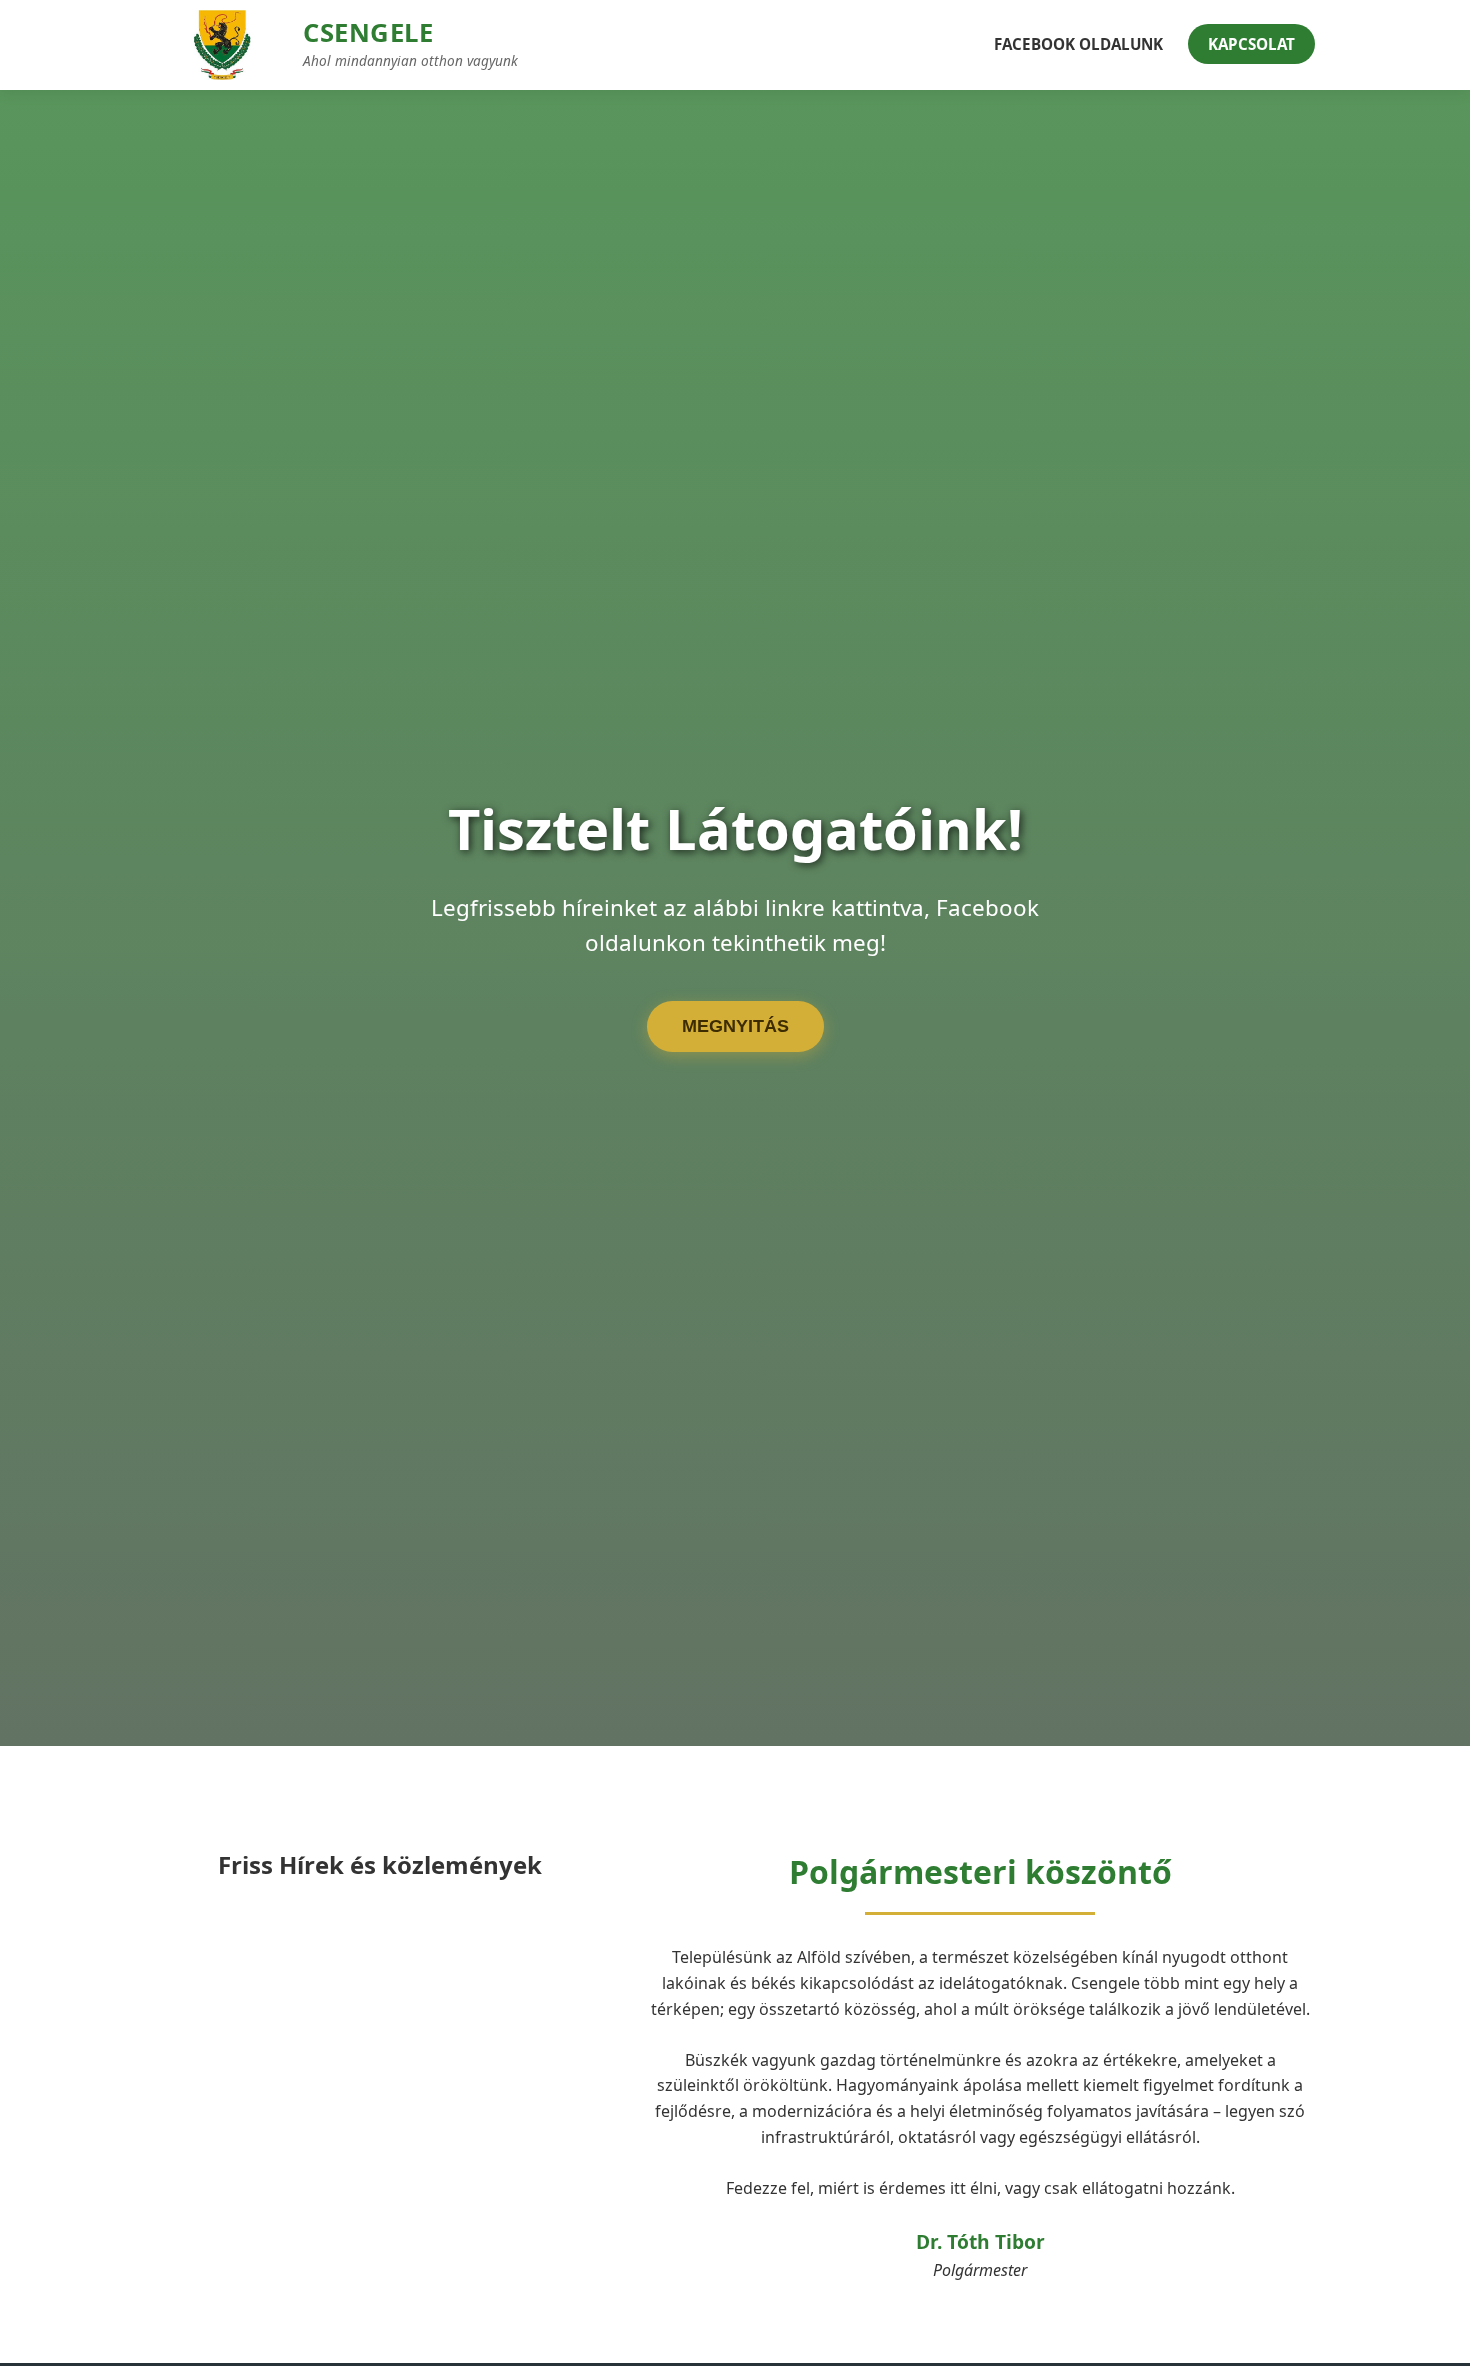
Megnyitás (735, 1026)
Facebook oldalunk (1078, 44)
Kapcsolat (1251, 44)
